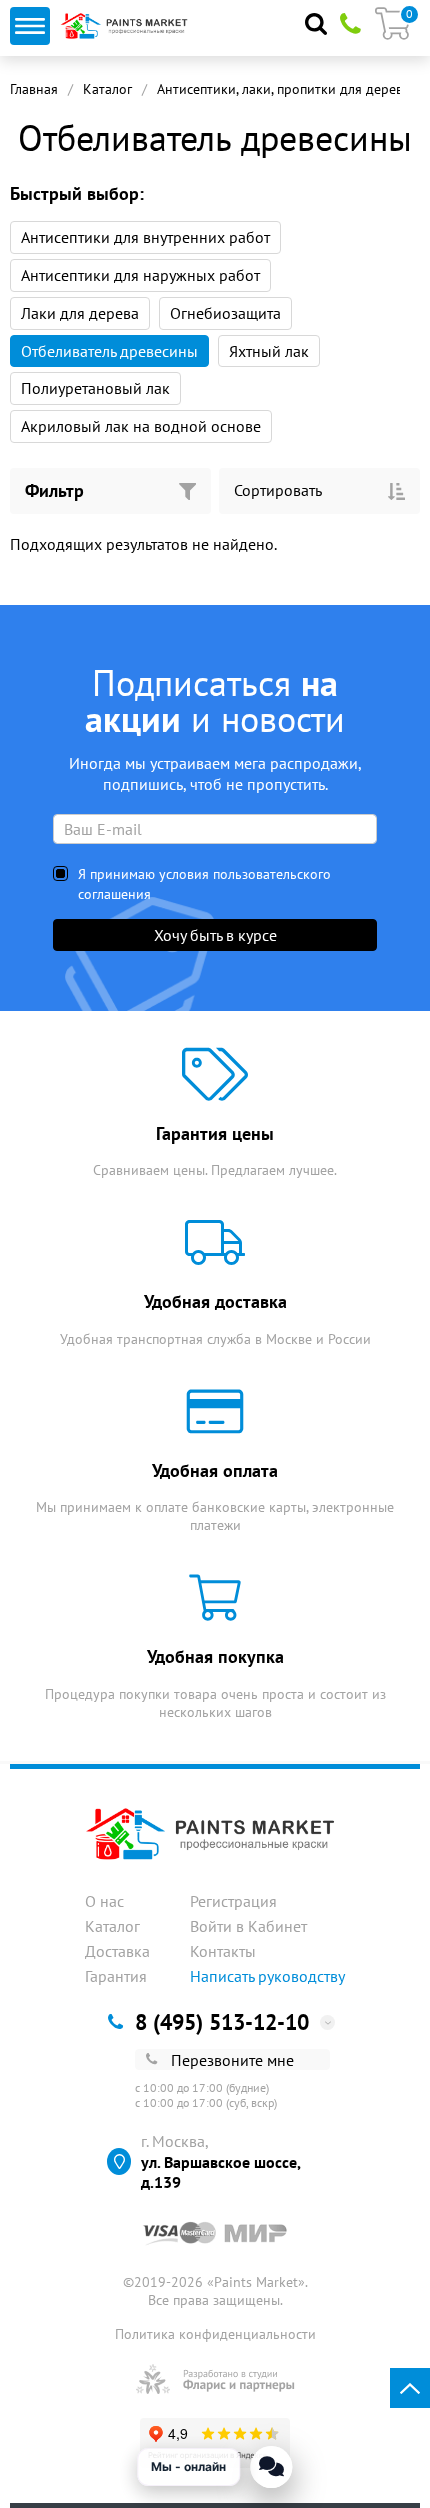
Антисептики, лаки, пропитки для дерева (283, 89)
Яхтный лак (269, 351)
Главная (34, 89)
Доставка (117, 1951)
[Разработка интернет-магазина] (215, 2379)
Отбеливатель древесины (109, 351)
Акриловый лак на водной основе (141, 426)
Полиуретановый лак (95, 388)
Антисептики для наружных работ (140, 275)
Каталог (107, 89)
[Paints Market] (126, 26)
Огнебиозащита (225, 313)
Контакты (223, 1951)
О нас (104, 1901)
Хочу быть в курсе (215, 935)
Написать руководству (267, 1976)
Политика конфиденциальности (215, 2334)
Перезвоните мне (232, 2060)
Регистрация (233, 1901)
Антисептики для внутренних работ (145, 237)
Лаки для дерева (80, 313)
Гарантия (116, 1976)
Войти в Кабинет (248, 1926)
